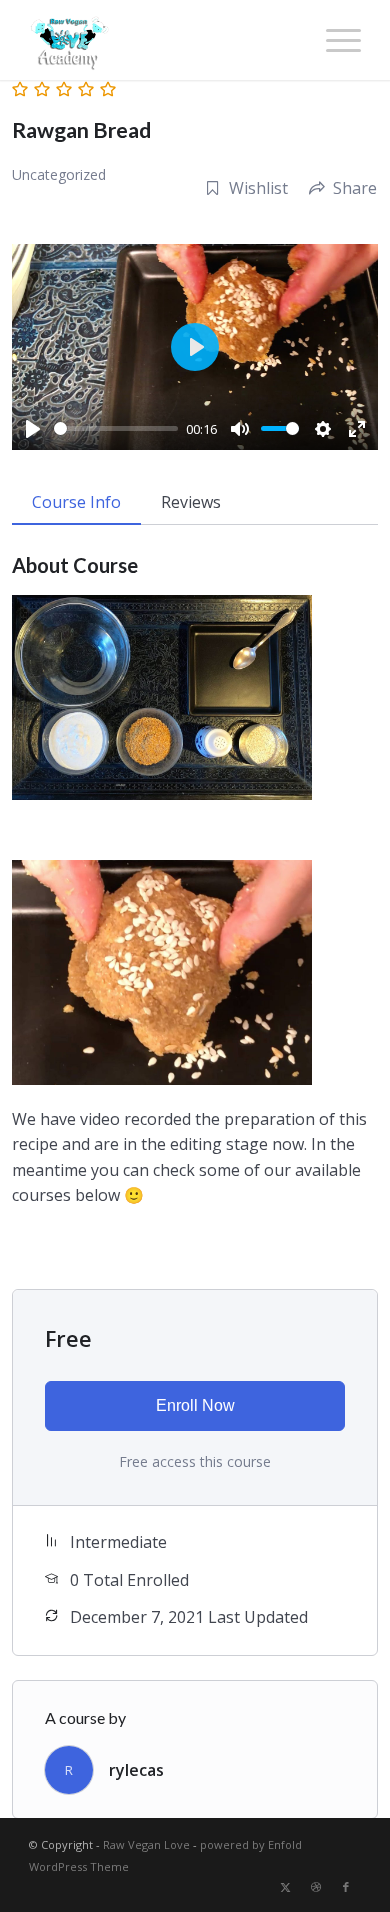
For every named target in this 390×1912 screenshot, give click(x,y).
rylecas (136, 1770)
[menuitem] (333, 40)
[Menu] (333, 40)
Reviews (191, 502)
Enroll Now (195, 1405)
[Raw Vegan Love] (161, 40)
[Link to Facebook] (346, 1887)
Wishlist (258, 188)
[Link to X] (286, 1887)
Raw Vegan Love (146, 1844)
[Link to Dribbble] (316, 1887)
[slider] (116, 428)
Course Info (76, 502)
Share (355, 188)
